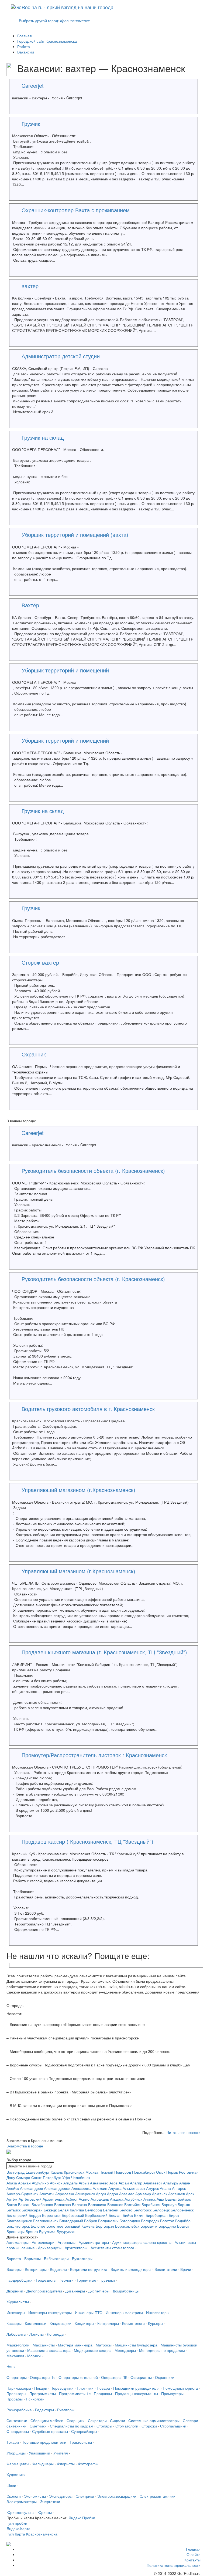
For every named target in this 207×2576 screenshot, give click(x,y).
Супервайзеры (84, 2431)
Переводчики (62, 2388)
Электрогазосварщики (117, 2496)
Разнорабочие (19, 2410)
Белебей (111, 2210)
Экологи (14, 2496)
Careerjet (33, 85)
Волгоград (15, 2172)
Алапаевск (153, 2183)
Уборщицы (16, 2453)
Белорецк (161, 2210)
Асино (84, 2199)
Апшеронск (85, 2194)
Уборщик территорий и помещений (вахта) (75, 535)
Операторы (17, 2377)
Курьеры (156, 2323)
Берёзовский (73, 2215)
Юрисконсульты (20, 2512)
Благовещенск (19, 2221)
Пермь (172, 2172)
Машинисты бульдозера (136, 2345)
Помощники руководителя (136, 2388)
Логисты (37, 2334)
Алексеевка (82, 2188)
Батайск (13, 2210)
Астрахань (100, 2199)
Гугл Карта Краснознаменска (32, 2534)
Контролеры (108, 2323)
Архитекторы (76, 2248)
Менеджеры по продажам (162, 2350)
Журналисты (18, 2302)
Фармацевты (18, 2464)
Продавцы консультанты (137, 2393)
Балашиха (97, 2204)
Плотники (85, 2388)
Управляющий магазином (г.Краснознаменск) (78, 1490)
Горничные (87, 2280)
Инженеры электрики (124, 2312)
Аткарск (117, 2199)
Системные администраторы (154, 2420)
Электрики (85, 2496)
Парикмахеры (19, 2388)
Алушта (115, 2188)
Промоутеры (172, 2393)
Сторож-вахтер (40, 962)
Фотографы (88, 2464)
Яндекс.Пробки (82, 2518)
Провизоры (16, 2393)
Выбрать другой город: (54, 21)
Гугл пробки (17, 2523)
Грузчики (107, 2280)
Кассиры (14, 2323)
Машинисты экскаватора (49, 2350)
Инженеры (16, 2312)
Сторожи (149, 2426)
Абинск (56, 2183)
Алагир (136, 2183)
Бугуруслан (67, 2231)
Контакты (192, 2560)
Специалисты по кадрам (72, 2426)
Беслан (115, 2215)
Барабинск (151, 2204)
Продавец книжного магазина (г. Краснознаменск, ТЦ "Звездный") (104, 1652)
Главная (193, 2549)
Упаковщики (39, 2453)
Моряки (34, 2356)
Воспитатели (166, 2269)
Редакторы (44, 2410)
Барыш (184, 2204)
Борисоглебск (127, 2226)
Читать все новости (184, 2132)
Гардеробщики (20, 2280)
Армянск (160, 2194)
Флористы (66, 2464)
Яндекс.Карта (18, 2528)
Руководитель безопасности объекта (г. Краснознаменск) (93, 1171)
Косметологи (133, 2323)
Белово (126, 2210)
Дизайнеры (75, 2291)
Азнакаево (99, 2183)
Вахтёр (30, 605)
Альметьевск (134, 2188)
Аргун (101, 2194)
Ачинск (149, 2199)
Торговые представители (44, 2442)
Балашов (115, 2204)
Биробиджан (157, 2215)
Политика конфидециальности (174, 2565)
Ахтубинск (133, 2199)
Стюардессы (18, 2431)
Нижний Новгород (115, 2172)
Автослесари (43, 2242)
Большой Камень (80, 2226)
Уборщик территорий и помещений (65, 670)
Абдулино (40, 2183)
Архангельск (54, 2199)
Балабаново (42, 2204)
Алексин (100, 2188)
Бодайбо (183, 2221)
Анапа (165, 2188)
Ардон (113, 2194)
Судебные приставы (50, 2431)
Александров (31, 2188)
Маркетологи (18, 2345)
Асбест (72, 2199)
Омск (161, 2172)
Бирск (174, 2215)
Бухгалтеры (82, 2258)
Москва (92, 2172)
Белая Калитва (71, 2210)
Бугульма (47, 2231)
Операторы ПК (114, 2377)
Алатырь (171, 2183)
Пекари (41, 2388)
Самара (23, 2177)
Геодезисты (46, 2280)
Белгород (94, 2210)
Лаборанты (16, 2334)
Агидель (70, 2183)
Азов (113, 2183)
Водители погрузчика (89, 2269)
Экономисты (35, 2496)
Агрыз (84, 2183)
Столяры (104, 2426)
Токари (13, 2442)
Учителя (61, 2453)
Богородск (150, 2221)
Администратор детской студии (61, 356)
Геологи (67, 2280)
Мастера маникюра (75, 2345)
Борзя (109, 2226)
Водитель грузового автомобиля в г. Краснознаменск (88, 1409)
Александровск (57, 2188)
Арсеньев (177, 2194)
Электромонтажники (158, 2496)
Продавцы (103, 2393)
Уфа (66, 2177)
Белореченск (182, 2210)
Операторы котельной (78, 2377)
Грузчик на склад (43, 437)
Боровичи (149, 2226)
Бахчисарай (32, 2210)
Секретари (97, 2420)
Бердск (35, 2215)
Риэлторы (66, 2410)
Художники (16, 2474)
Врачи (186, 2269)
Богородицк (130, 2221)
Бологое (38, 2226)
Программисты (43, 2393)
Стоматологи (127, 2426)
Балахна (80, 2204)
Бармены (32, 2258)
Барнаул (169, 2204)
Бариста (14, 2258)
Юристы (45, 2512)
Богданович (108, 2221)
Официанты (141, 2377)
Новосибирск (144, 2172)
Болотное (55, 2226)
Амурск (152, 2188)
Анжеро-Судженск (22, 2194)
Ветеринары (36, 2269)
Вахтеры (14, 2269)
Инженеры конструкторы (50, 2312)
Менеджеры (125, 2350)
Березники (51, 2215)
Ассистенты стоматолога (112, 2248)
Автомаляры (18, 2242)
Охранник (34, 1054)
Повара (103, 2388)
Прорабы (15, 2399)
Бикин (139, 2215)
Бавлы (171, 2199)
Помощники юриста (180, 2388)
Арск (190, 2194)
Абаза (12, 2183)
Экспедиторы (61, 2496)
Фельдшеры (43, 2464)
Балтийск (132, 2204)
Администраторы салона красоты (142, 2242)
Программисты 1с (75, 2393)
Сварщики (76, 2420)
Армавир (143, 2194)
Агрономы (67, 2242)
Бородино (167, 2226)
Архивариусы (50, 2248)
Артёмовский (30, 2199)
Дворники (15, 2291)
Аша (160, 2199)
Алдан (185, 2183)
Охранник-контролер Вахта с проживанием (76, 210)
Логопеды (56, 2334)
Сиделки (118, 2420)
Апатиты (47, 2194)
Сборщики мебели (47, 2420)
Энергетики (50, 2501)
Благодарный (71, 2221)
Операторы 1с (43, 2377)
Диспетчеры (99, 2291)
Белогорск (142, 2210)
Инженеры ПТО (89, 2312)
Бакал (12, 2204)
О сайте (194, 2554)
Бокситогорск (18, 2226)
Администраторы (94, 2242)
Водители (58, 2269)
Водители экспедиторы (131, 2269)
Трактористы (81, 2442)
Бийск (128, 2215)
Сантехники (17, 2420)
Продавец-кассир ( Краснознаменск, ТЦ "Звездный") (87, 1841)
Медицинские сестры (93, 2350)
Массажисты (44, 2345)
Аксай (124, 2183)
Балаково (63, 2204)
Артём (12, 2199)
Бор (99, 2226)
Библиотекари (56, 2258)
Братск (183, 2226)
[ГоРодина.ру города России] (103, 2544)
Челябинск (81, 2177)
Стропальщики (173, 2426)
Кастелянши (36, 2323)
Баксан (24, 2204)
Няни (11, 2366)
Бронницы (15, 2231)
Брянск (32, 2231)
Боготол (167, 2221)
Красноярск (74, 2172)
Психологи (35, 2399)
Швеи (11, 2485)
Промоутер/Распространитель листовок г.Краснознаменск (94, 1755)
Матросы (104, 2345)
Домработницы (126, 2291)
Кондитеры (84, 2323)
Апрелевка (65, 2194)
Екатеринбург (38, 2172)
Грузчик (31, 124)
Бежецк (50, 2210)
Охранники (165, 2377)
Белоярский (17, 2215)
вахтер (30, 286)
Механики (15, 2356)
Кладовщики (61, 2323)
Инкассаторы (158, 2312)
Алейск (13, 2188)
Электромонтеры (22, 2501)
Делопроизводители (44, 2291)
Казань (57, 2172)
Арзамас (127, 2194)
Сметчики (38, 2426)
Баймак (184, 2199)
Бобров (91, 2221)
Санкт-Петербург (46, 2177)
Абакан (24, 2183)
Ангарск (179, 2188)
